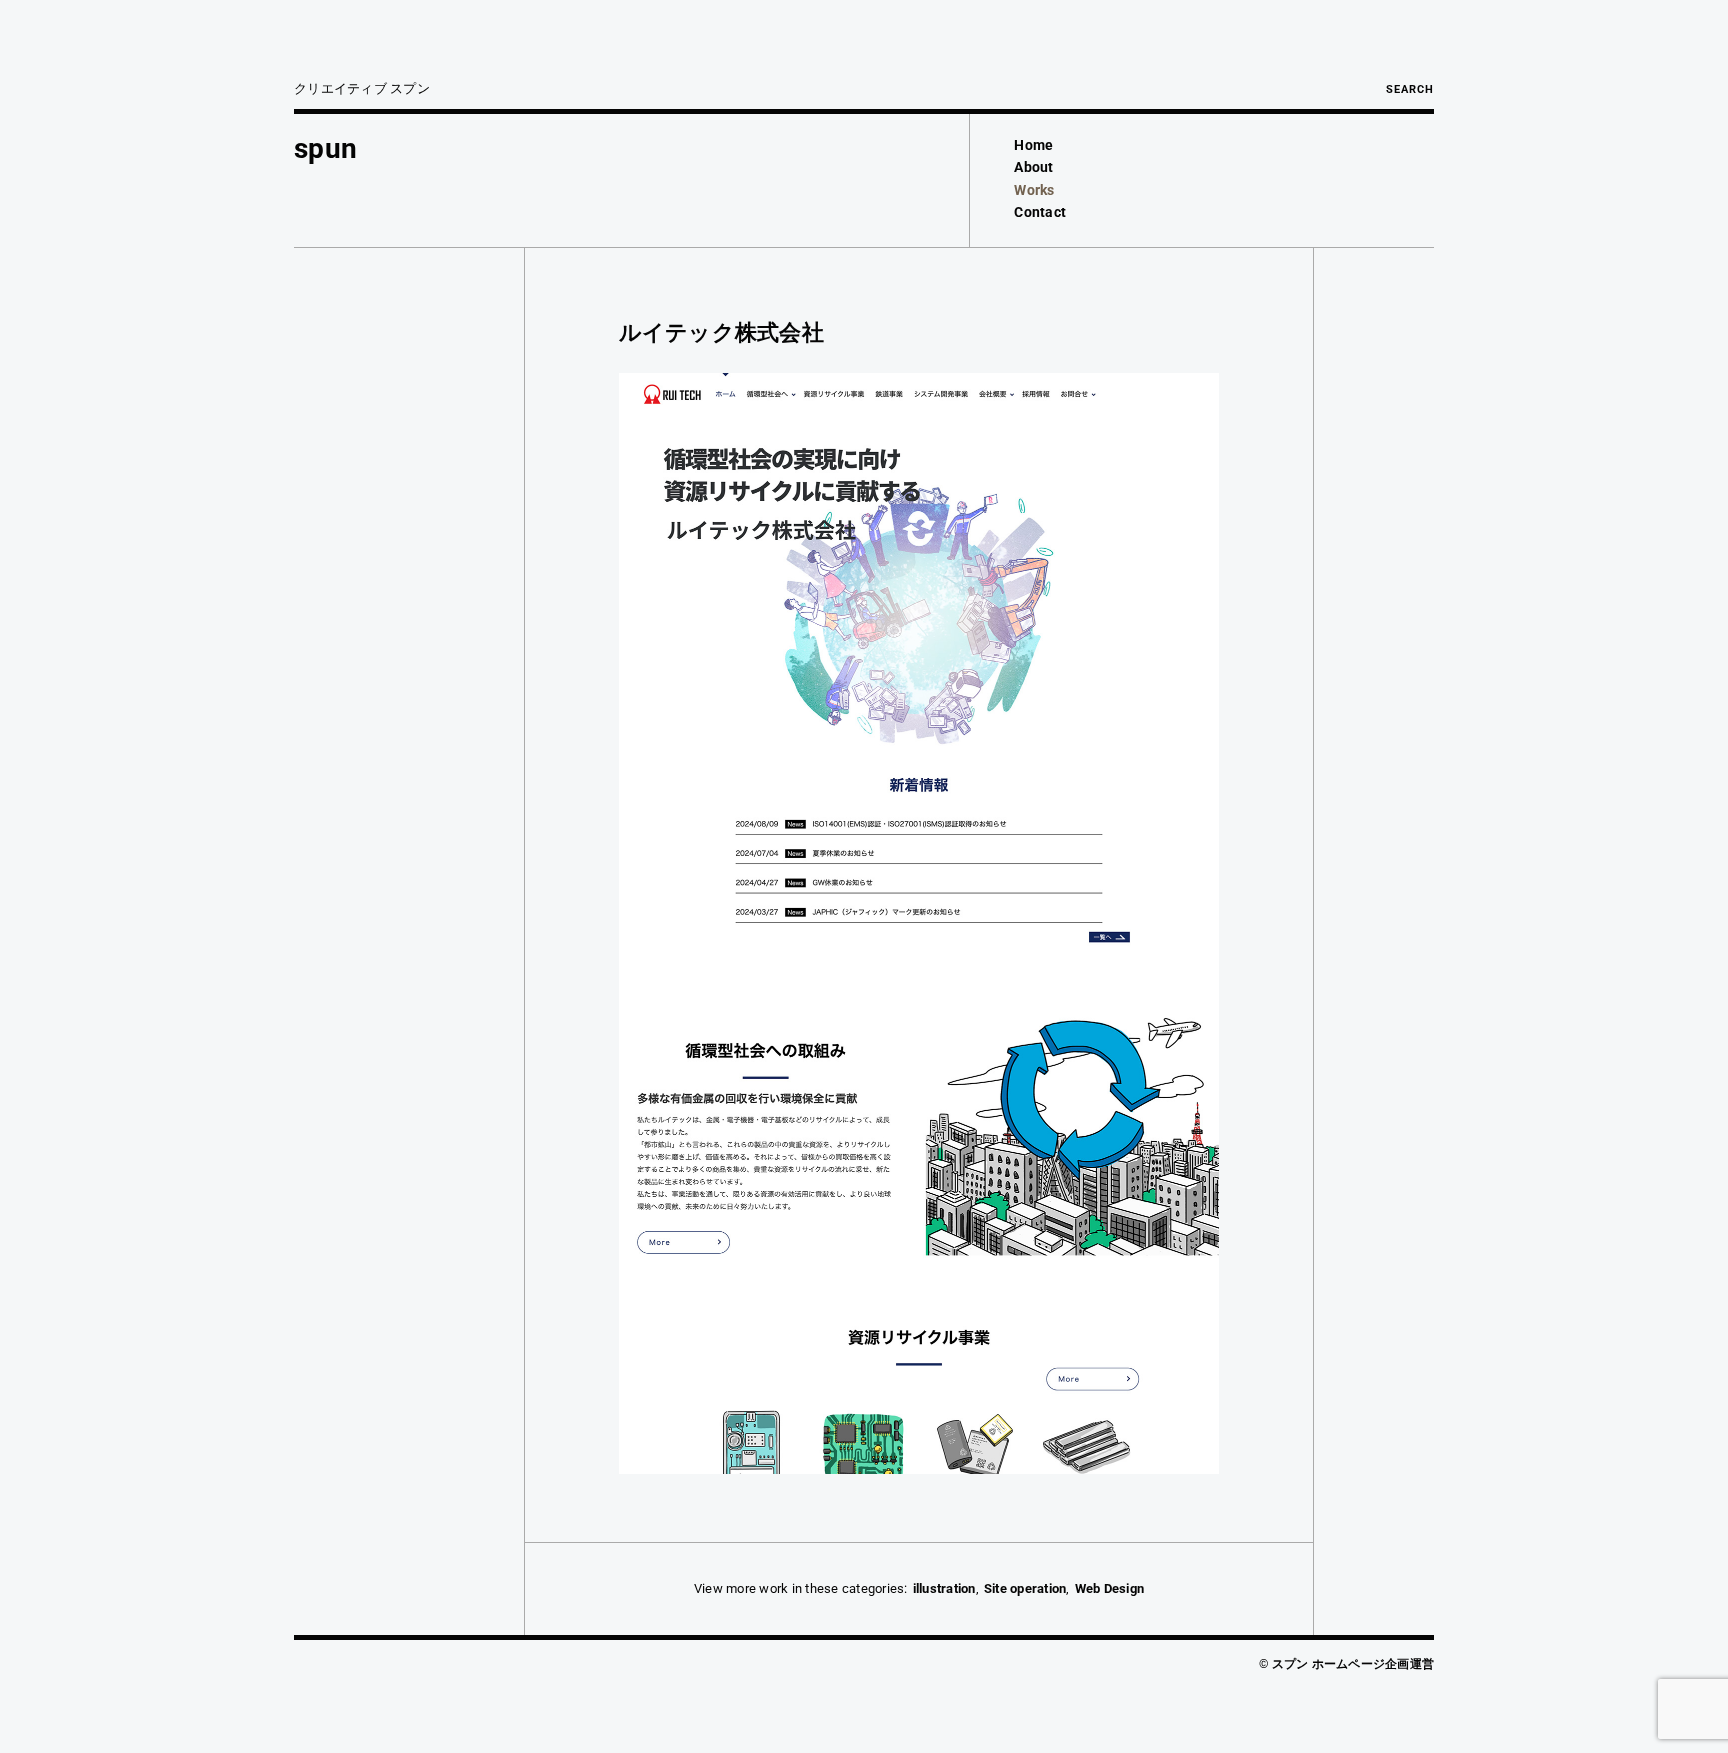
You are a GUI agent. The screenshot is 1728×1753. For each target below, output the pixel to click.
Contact (1040, 212)
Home (1033, 145)
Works (1034, 190)
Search (1410, 89)
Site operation (1025, 1588)
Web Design (1110, 1588)
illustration (944, 1588)
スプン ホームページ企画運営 (1353, 1664)
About (1033, 167)
